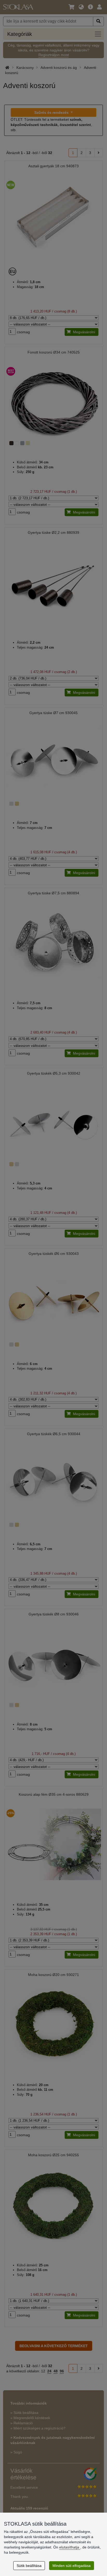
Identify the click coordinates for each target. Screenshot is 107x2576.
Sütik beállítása (29, 2566)
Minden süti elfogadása (72, 2566)
